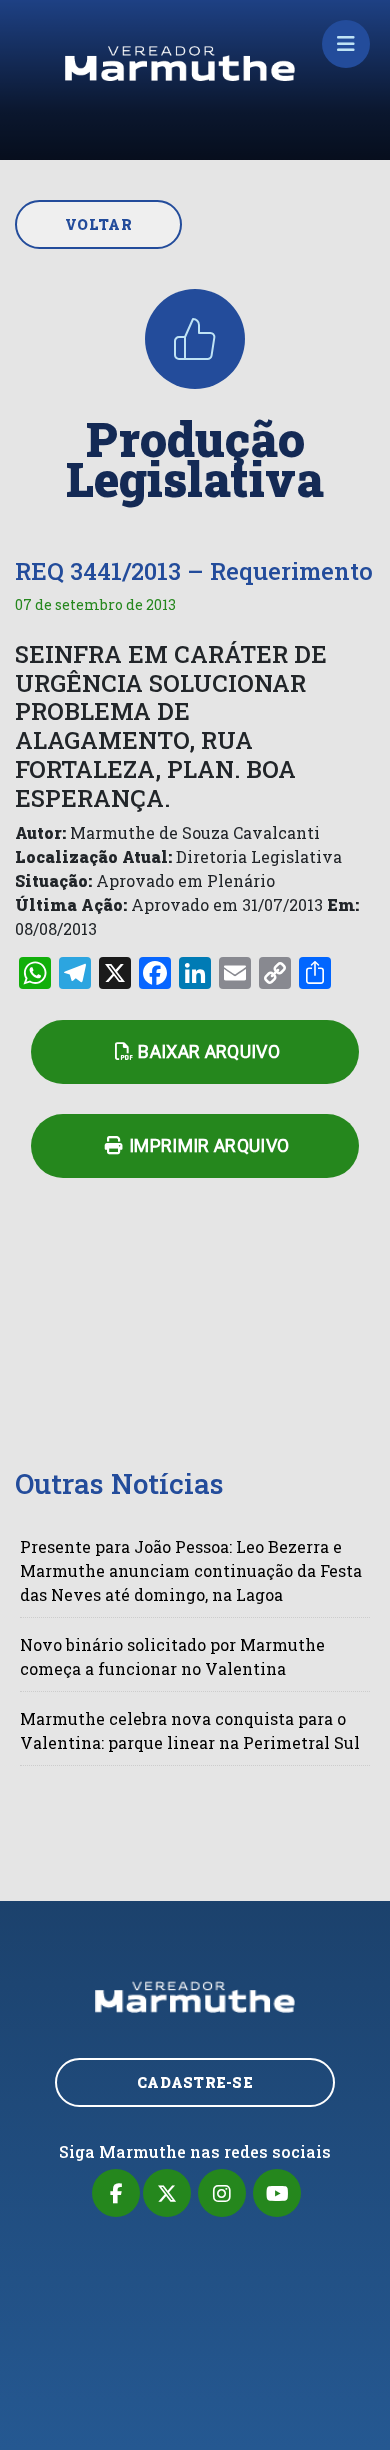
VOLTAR (98, 224)
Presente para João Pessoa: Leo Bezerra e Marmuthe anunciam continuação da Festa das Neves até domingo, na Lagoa (191, 1570)
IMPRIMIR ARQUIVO (209, 1145)
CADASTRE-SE (195, 2082)
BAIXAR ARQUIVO (209, 1051)
